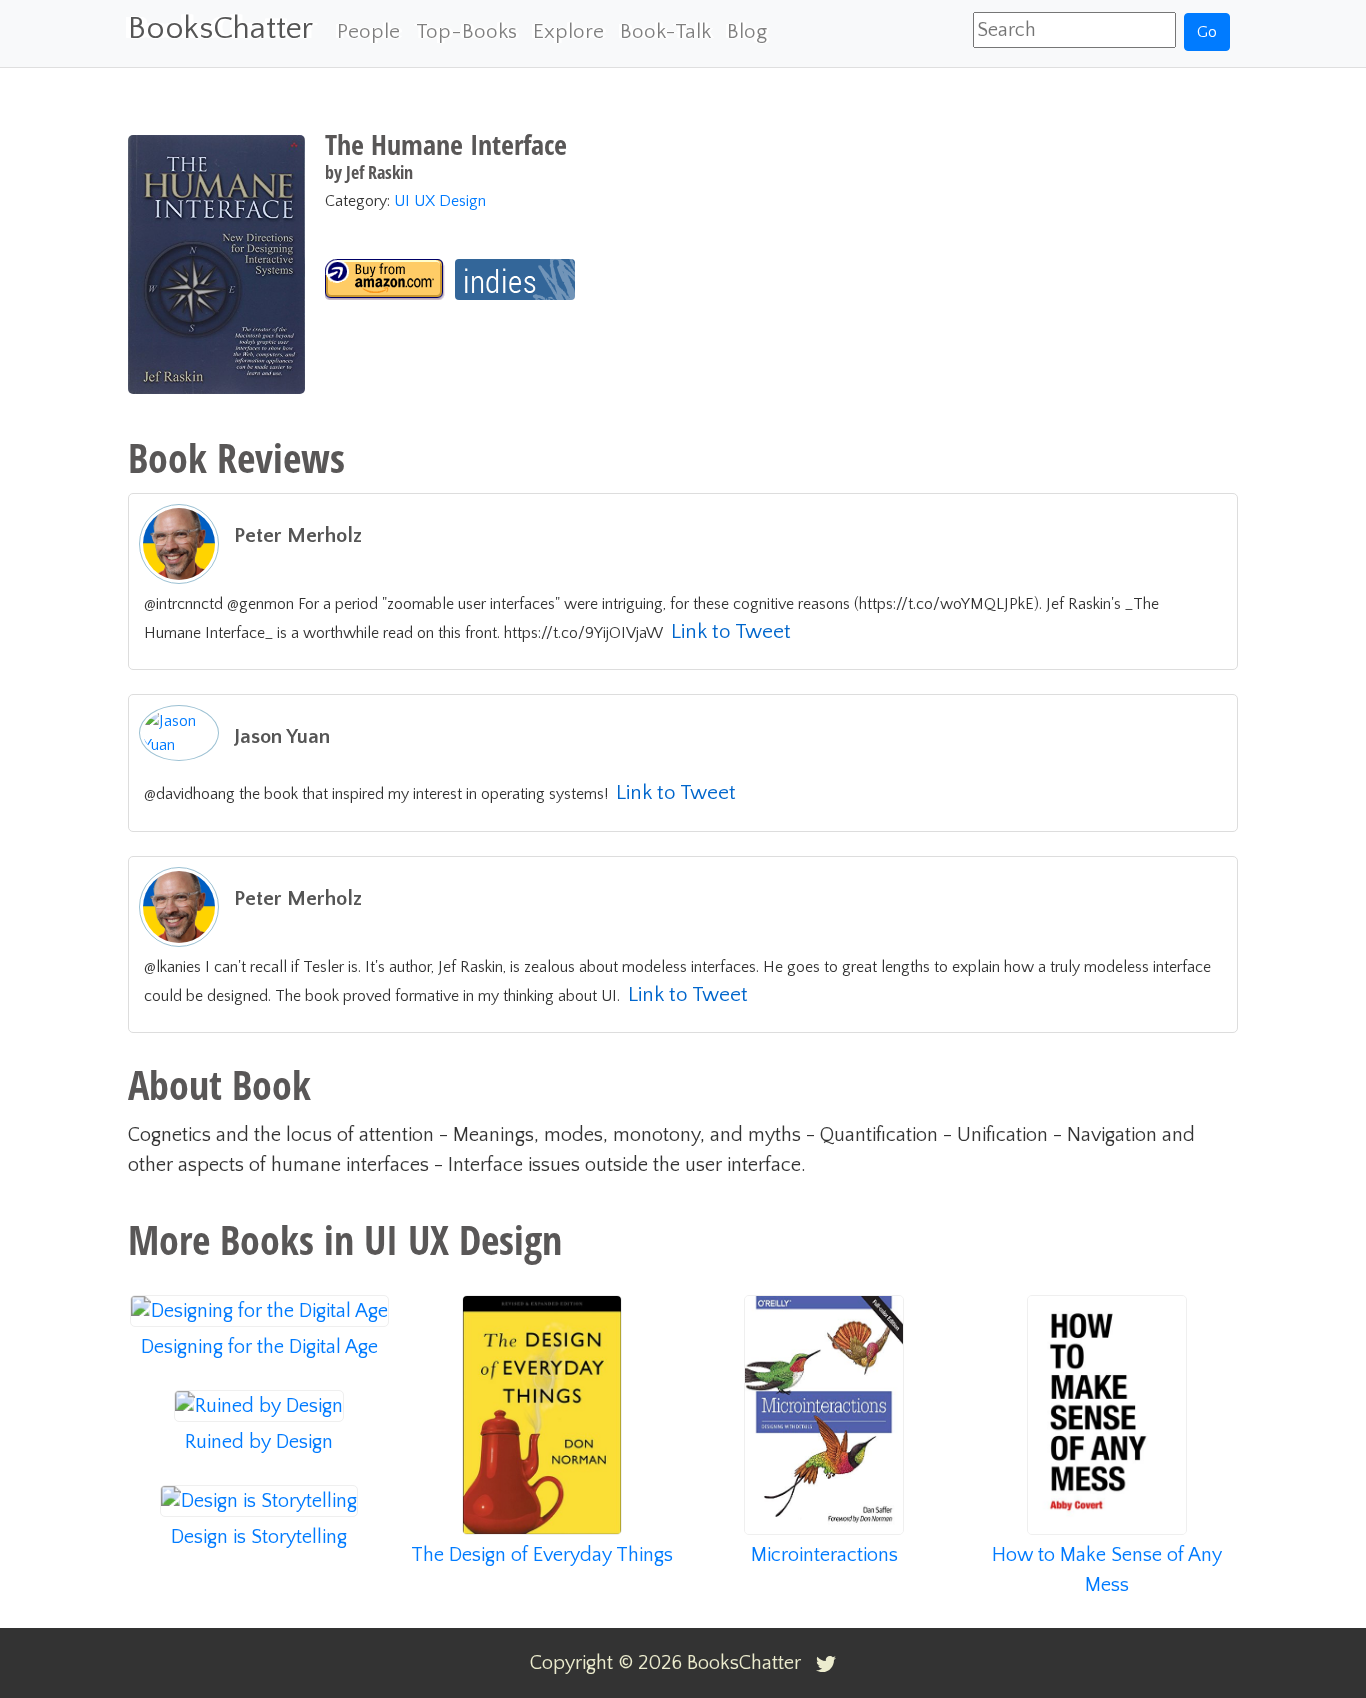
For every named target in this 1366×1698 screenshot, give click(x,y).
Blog (747, 31)
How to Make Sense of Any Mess (1107, 1570)
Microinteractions (824, 1555)
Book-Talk (665, 31)
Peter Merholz (298, 535)
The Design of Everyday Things (542, 1555)
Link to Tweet (731, 631)
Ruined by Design (259, 1442)
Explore (568, 31)
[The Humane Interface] (385, 279)
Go (1207, 32)
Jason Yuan (282, 736)
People (368, 31)
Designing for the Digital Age (259, 1347)
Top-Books (466, 31)
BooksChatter (220, 28)
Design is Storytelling (259, 1537)
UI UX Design (440, 201)
